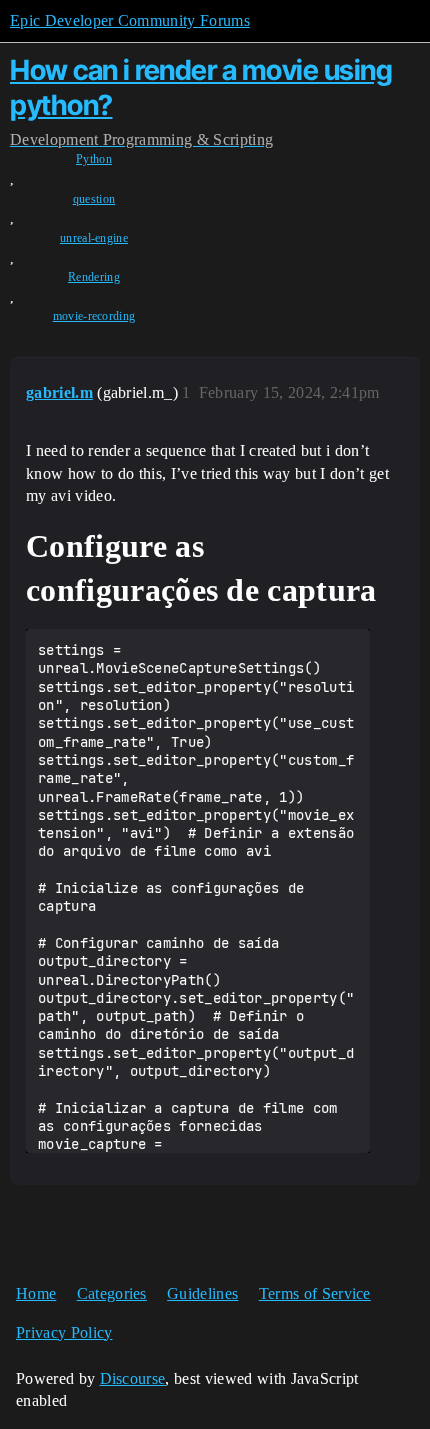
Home (36, 1293)
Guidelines (202, 1293)
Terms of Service (315, 1293)
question (94, 199)
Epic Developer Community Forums (130, 20)
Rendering (94, 277)
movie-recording (94, 316)
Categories (112, 1293)
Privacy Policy (64, 1332)
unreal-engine (94, 238)
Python (94, 159)
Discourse (133, 1378)
